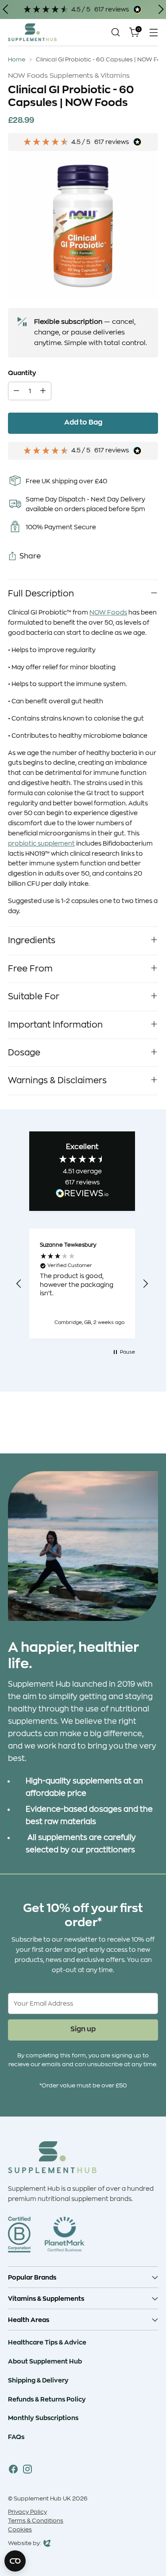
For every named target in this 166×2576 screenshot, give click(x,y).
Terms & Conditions (36, 2521)
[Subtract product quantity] (16, 391)
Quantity (22, 373)
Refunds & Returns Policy (47, 2399)
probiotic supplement (41, 843)
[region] (82, 1284)
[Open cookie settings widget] (15, 2561)
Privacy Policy (27, 2512)
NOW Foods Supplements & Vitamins (69, 76)
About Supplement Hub (45, 2361)
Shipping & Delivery (38, 2380)
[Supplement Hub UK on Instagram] (27, 2471)
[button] (19, 1284)
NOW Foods (108, 612)
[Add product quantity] (43, 391)
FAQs (16, 2437)
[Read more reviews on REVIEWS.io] (82, 1195)
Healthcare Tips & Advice (47, 2342)
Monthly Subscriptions (43, 2418)
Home (17, 60)
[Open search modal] (115, 32)
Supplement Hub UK (42, 2499)
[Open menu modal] (153, 32)
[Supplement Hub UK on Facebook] (13, 2471)
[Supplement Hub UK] (32, 32)
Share (30, 556)
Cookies (20, 2530)
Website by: (25, 2544)
